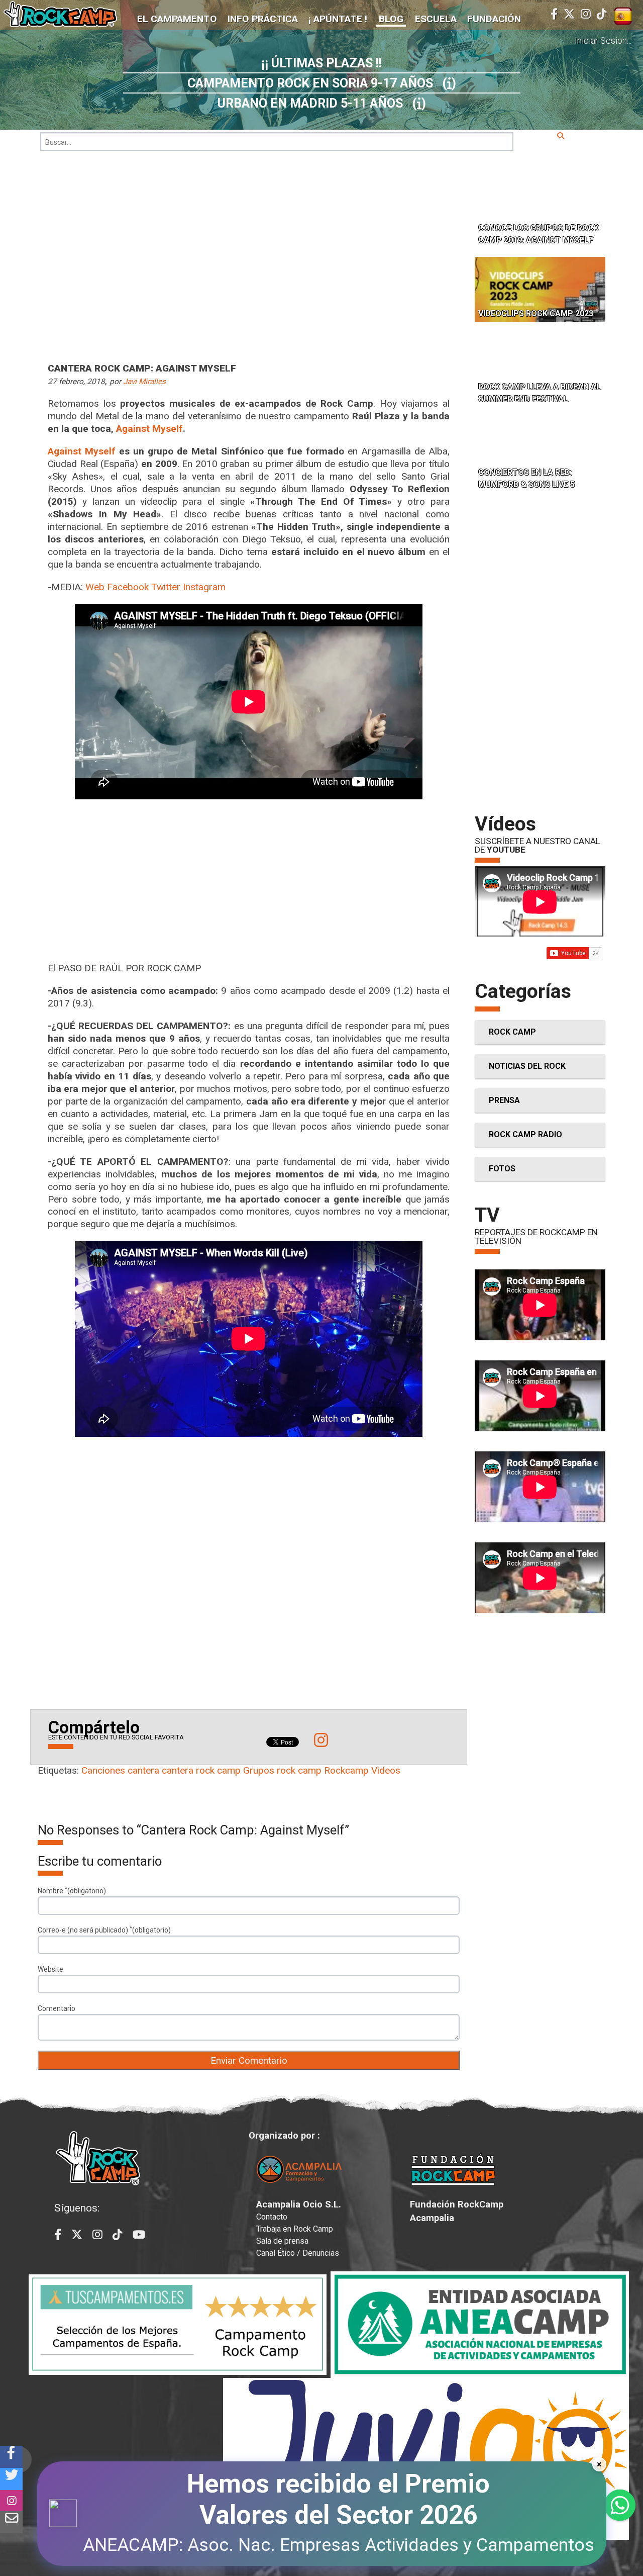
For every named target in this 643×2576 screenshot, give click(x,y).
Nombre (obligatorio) (72, 1890)
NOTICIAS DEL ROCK (527, 1066)
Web (95, 587)
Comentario (57, 2008)
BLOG (391, 19)
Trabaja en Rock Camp (295, 2229)
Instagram (204, 587)
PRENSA (504, 1100)
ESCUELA (436, 19)
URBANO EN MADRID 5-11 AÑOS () (322, 103)
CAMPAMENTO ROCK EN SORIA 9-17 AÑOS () (322, 83)
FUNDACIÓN (494, 19)
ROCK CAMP (512, 1032)
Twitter (166, 587)
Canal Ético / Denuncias (298, 2253)
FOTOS (502, 1169)
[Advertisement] (249, 888)
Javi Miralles (144, 382)
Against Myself (149, 429)
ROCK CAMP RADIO (525, 1134)
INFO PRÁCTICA (263, 19)
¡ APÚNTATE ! (338, 19)
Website (50, 1969)
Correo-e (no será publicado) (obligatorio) (104, 1929)
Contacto (272, 2217)
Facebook (128, 587)
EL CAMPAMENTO (177, 19)
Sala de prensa (282, 2241)
